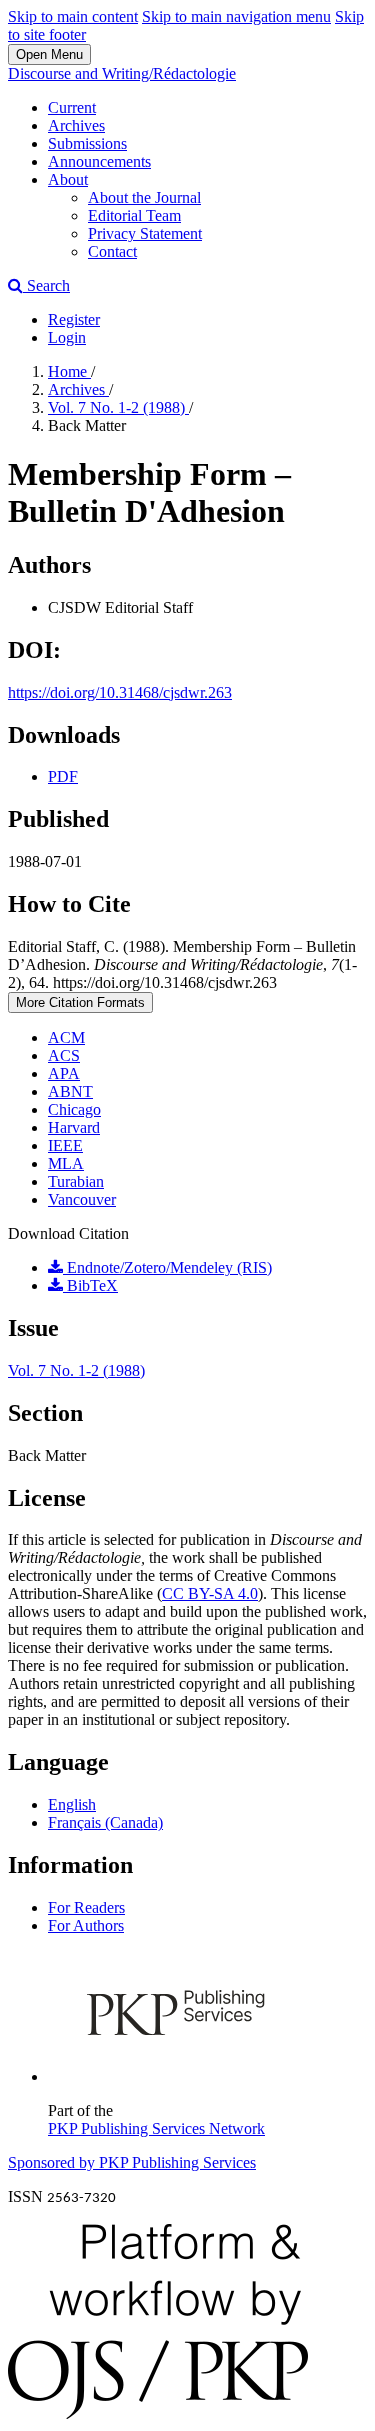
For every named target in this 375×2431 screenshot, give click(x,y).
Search (46, 285)
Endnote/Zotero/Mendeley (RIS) (167, 1267)
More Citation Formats (80, 1002)
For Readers (86, 1907)
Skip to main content (73, 16)
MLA (66, 1163)
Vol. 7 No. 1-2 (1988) (118, 407)
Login (67, 337)
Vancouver (82, 1199)
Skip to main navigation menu (236, 16)
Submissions (87, 143)
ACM (66, 1037)
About (68, 179)
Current (72, 107)
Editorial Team (134, 215)
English (72, 1804)
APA (64, 1073)
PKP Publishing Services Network (156, 2128)
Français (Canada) (105, 1822)
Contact (112, 251)
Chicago (74, 1109)
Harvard (74, 1127)
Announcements (99, 161)
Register (74, 319)
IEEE (65, 1145)
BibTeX (90, 1285)
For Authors (86, 1925)
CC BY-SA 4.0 (210, 1593)
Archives (76, 125)
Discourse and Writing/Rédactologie (122, 73)
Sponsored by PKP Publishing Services (132, 2162)
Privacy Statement (145, 233)
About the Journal (144, 197)
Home (69, 371)
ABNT (70, 1091)
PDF (63, 776)
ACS (64, 1055)
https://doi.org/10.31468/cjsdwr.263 (120, 692)
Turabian (76, 1181)
